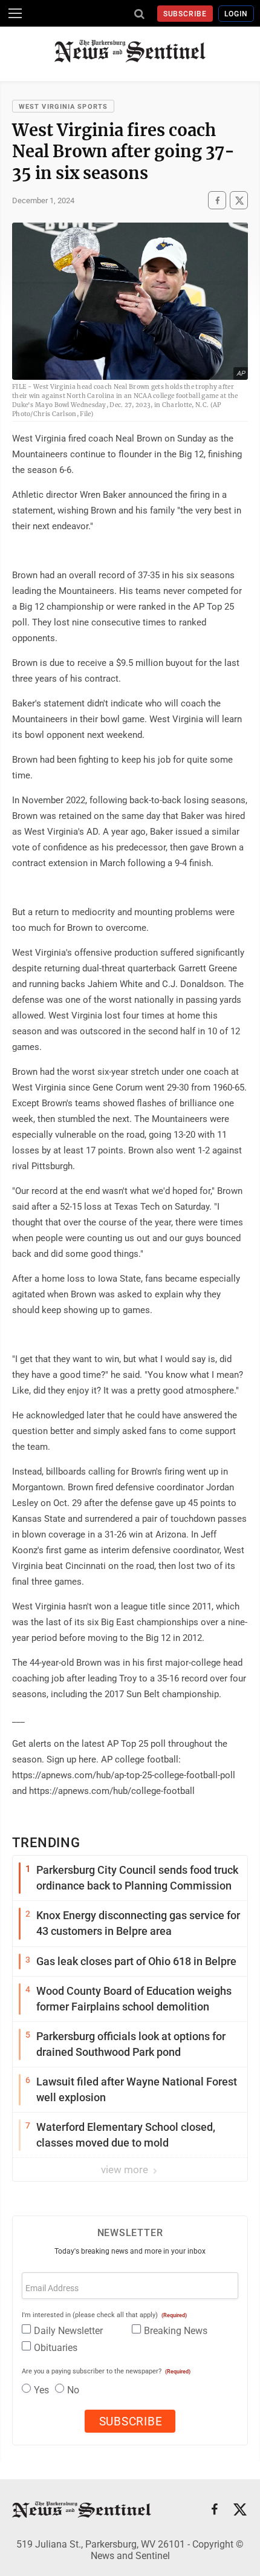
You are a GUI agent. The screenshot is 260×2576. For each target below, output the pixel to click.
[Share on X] (239, 200)
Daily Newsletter (68, 2331)
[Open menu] (15, 13)
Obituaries (56, 2348)
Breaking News (176, 2331)
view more (126, 2170)
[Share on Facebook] (217, 200)
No (73, 2390)
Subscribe (185, 14)
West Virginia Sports (63, 107)
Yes (41, 2390)
